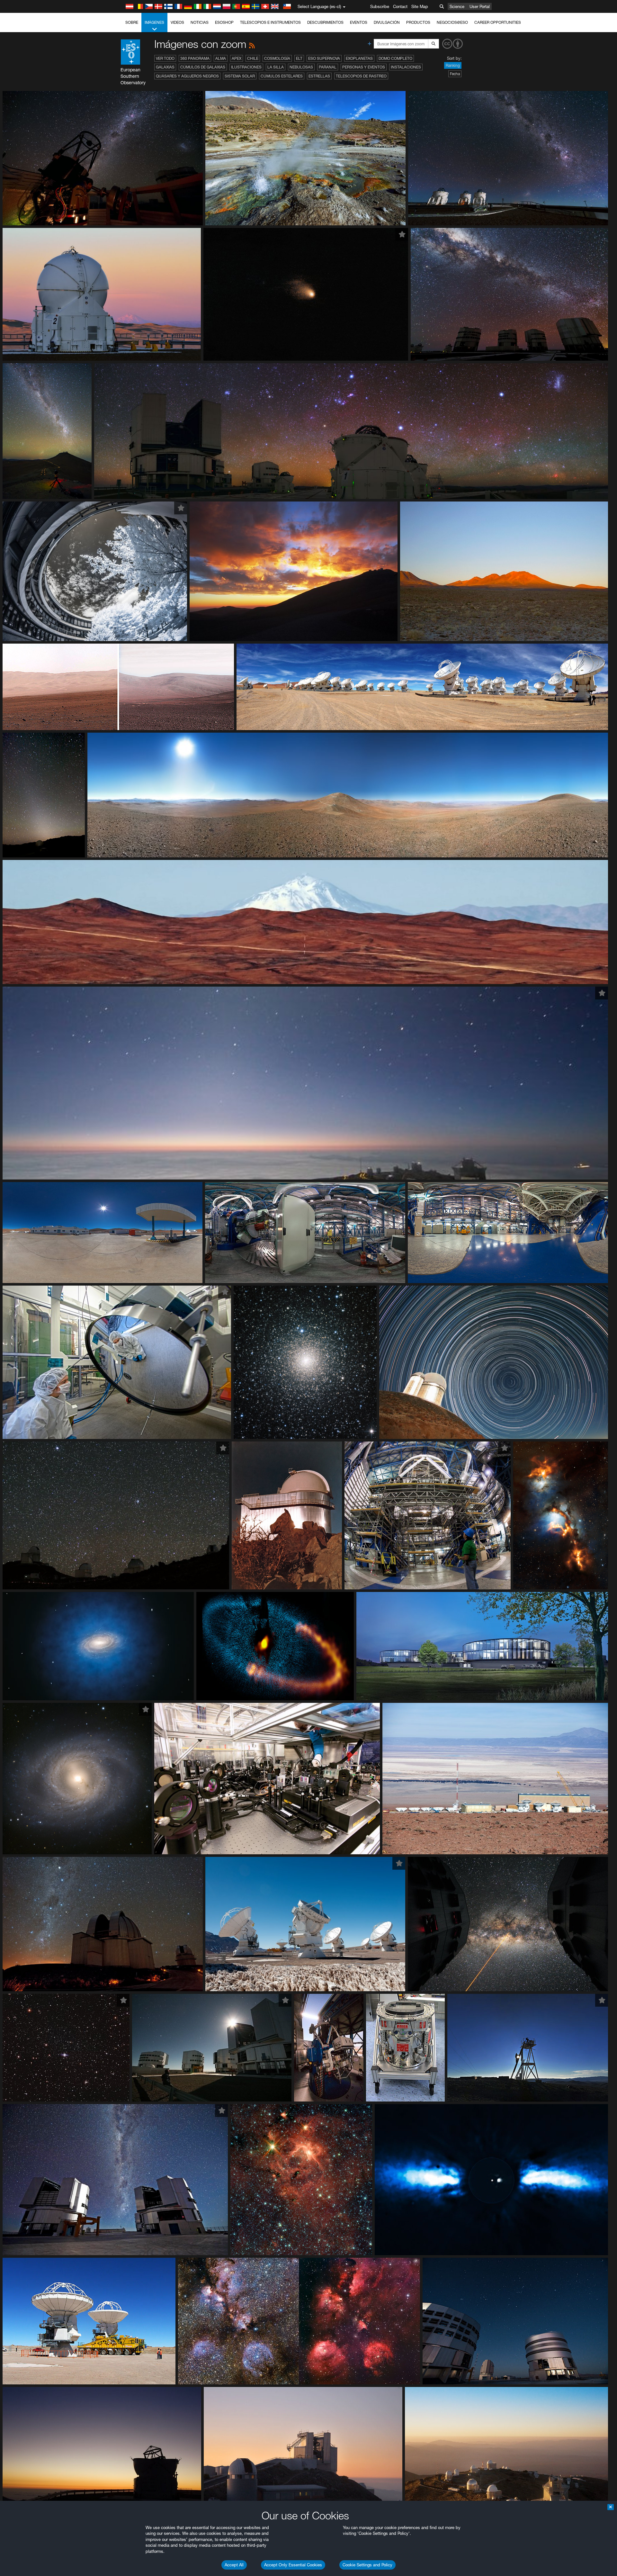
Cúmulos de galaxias (203, 67)
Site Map (420, 6)
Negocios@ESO (452, 22)
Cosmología (277, 58)
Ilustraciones (246, 67)
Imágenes (154, 22)
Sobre (132, 22)
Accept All (234, 2565)
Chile (253, 58)
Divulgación (387, 22)
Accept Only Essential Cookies (293, 2565)
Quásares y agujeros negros (187, 76)
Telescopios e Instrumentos (270, 22)
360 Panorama (195, 58)
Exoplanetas (359, 58)
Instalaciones (406, 67)
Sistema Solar (240, 76)
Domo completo (395, 58)
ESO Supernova (324, 58)
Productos (418, 22)
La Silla (276, 67)
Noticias (200, 22)
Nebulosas (301, 67)
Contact (400, 6)
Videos (177, 22)
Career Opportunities (498, 22)
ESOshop (224, 22)
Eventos (359, 22)
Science (457, 6)
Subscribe (380, 6)
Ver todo (165, 58)
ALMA (221, 58)
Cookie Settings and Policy (367, 2565)
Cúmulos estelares (282, 76)
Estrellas (319, 76)
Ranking (453, 65)
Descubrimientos (325, 22)
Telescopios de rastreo (361, 76)
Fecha (455, 74)
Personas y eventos (364, 67)
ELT (299, 58)
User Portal (480, 6)
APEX (237, 58)
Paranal (328, 67)
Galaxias (165, 67)
